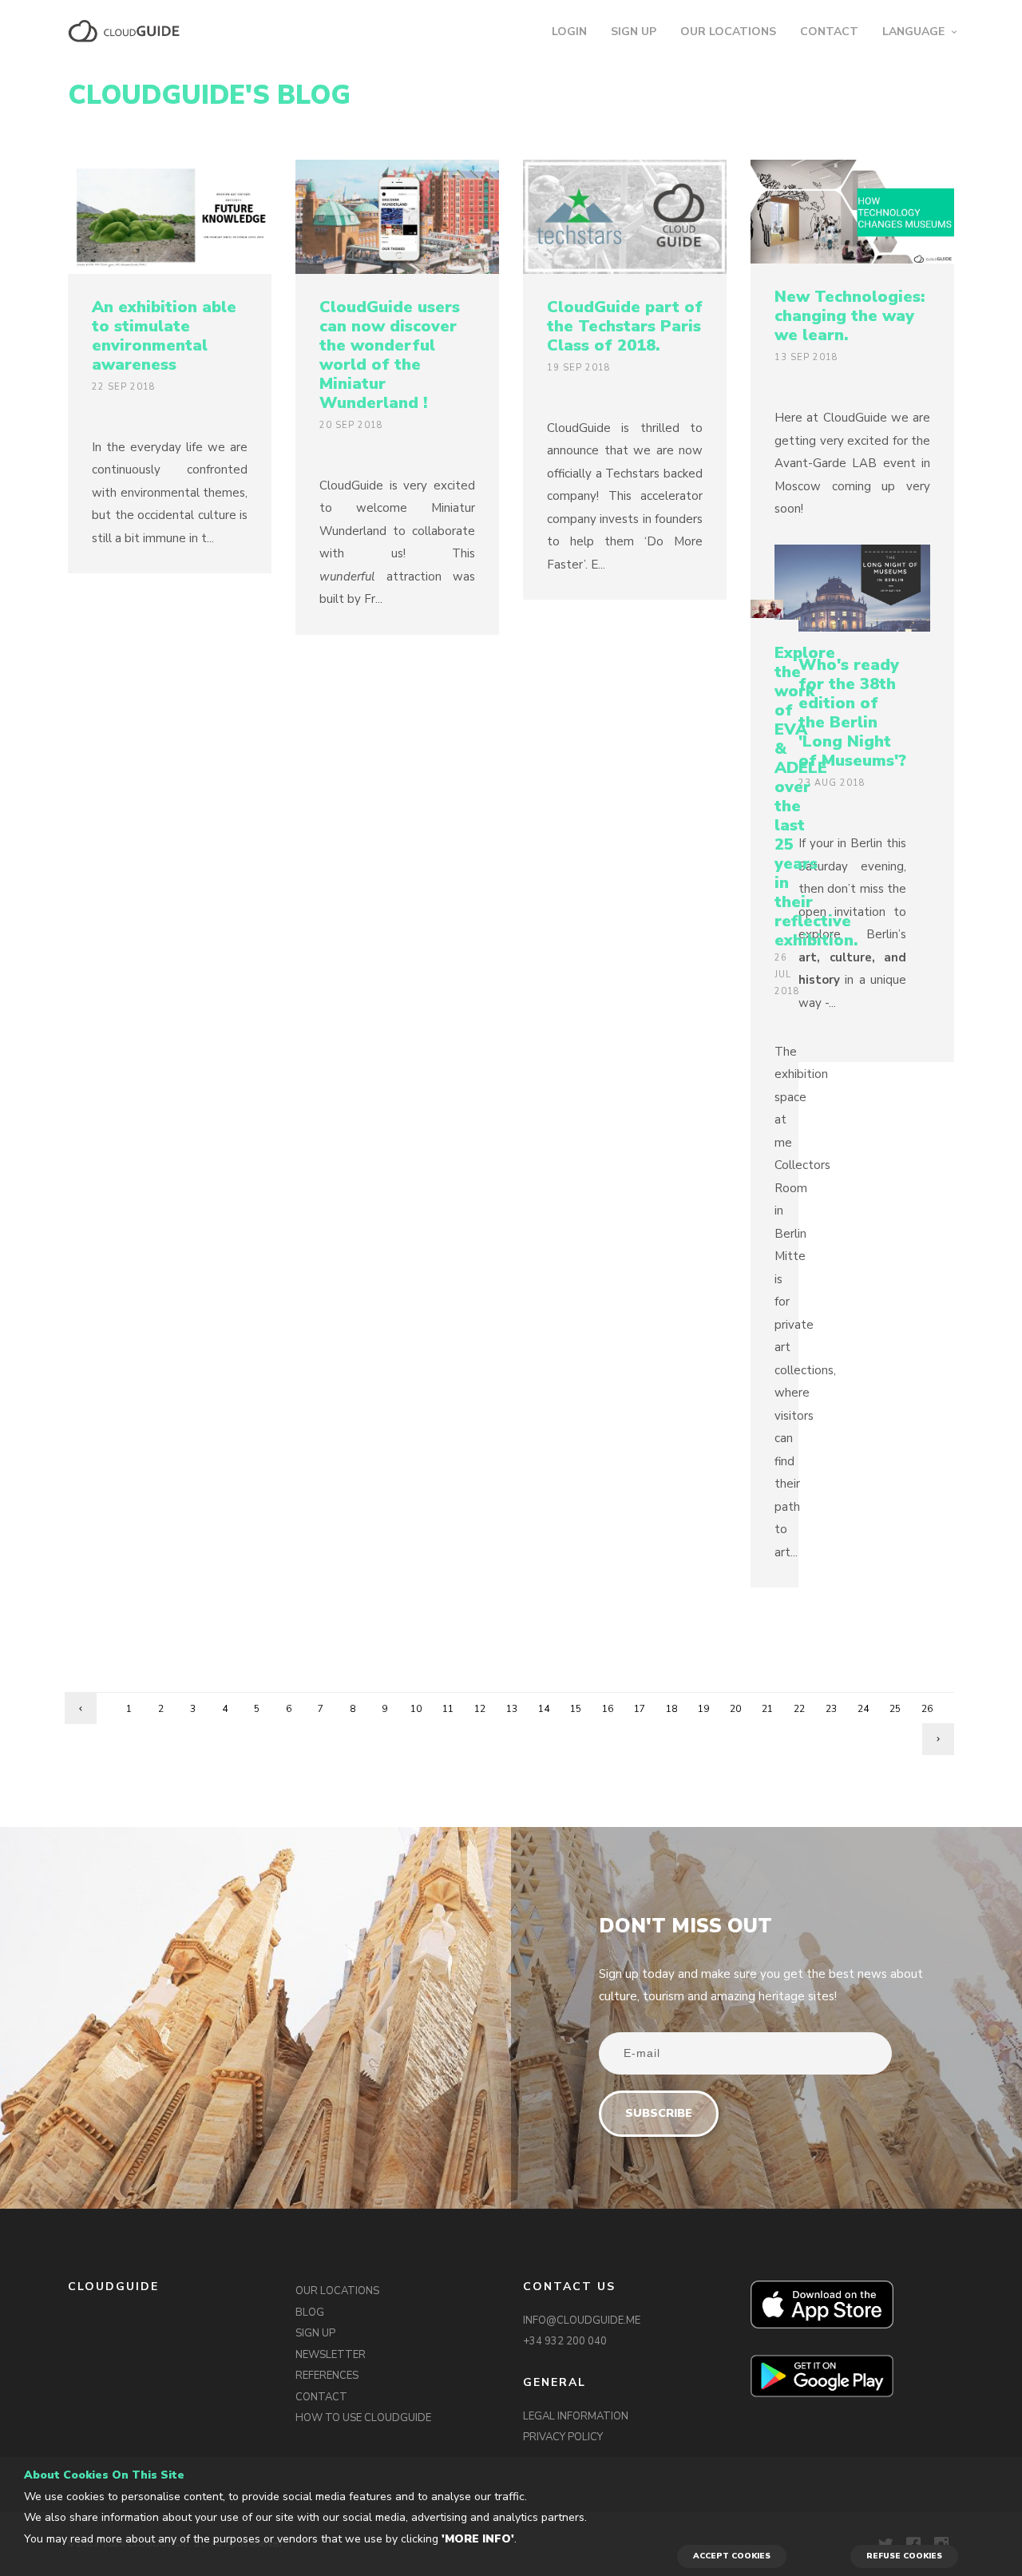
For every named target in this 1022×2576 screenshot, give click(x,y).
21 (767, 1709)
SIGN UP (634, 32)
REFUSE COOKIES (904, 2556)
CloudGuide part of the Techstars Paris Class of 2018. (625, 326)
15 (576, 1709)
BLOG (310, 2312)
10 (416, 1709)
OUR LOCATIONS (728, 32)
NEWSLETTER (331, 2355)
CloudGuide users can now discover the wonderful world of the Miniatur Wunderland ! (390, 355)
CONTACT (829, 32)
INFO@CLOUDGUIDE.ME (582, 2320)
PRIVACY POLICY (563, 2437)
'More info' (478, 2539)
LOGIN (569, 32)
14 (544, 1709)
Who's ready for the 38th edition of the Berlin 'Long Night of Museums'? (852, 713)
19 (703, 1709)
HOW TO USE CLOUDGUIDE (363, 2418)
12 (480, 1709)
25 (895, 1709)
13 (512, 1709)
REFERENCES (327, 2376)
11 (448, 1709)
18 (671, 1709)
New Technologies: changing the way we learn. (850, 316)
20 (735, 1709)
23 (831, 1709)
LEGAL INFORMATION (576, 2416)
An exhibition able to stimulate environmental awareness (164, 336)
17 (640, 1709)
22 (799, 1709)
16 (608, 1709)
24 (863, 1709)
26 (927, 1709)
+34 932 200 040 (565, 2341)
